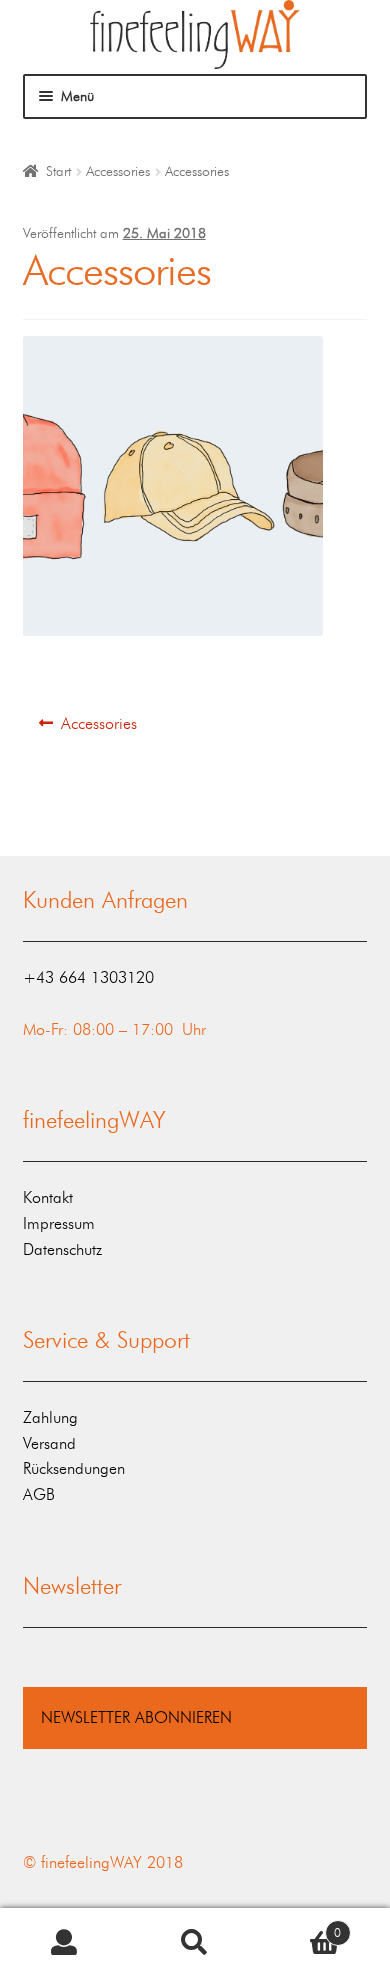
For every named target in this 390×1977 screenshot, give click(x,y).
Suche (195, 1943)
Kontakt (48, 1197)
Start (58, 171)
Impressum (59, 1223)
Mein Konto (65, 1943)
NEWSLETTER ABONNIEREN (136, 1717)
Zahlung (50, 1417)
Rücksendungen (74, 1468)
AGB (39, 1494)
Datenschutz (62, 1249)
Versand (49, 1443)
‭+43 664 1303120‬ (88, 977)
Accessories (118, 171)
